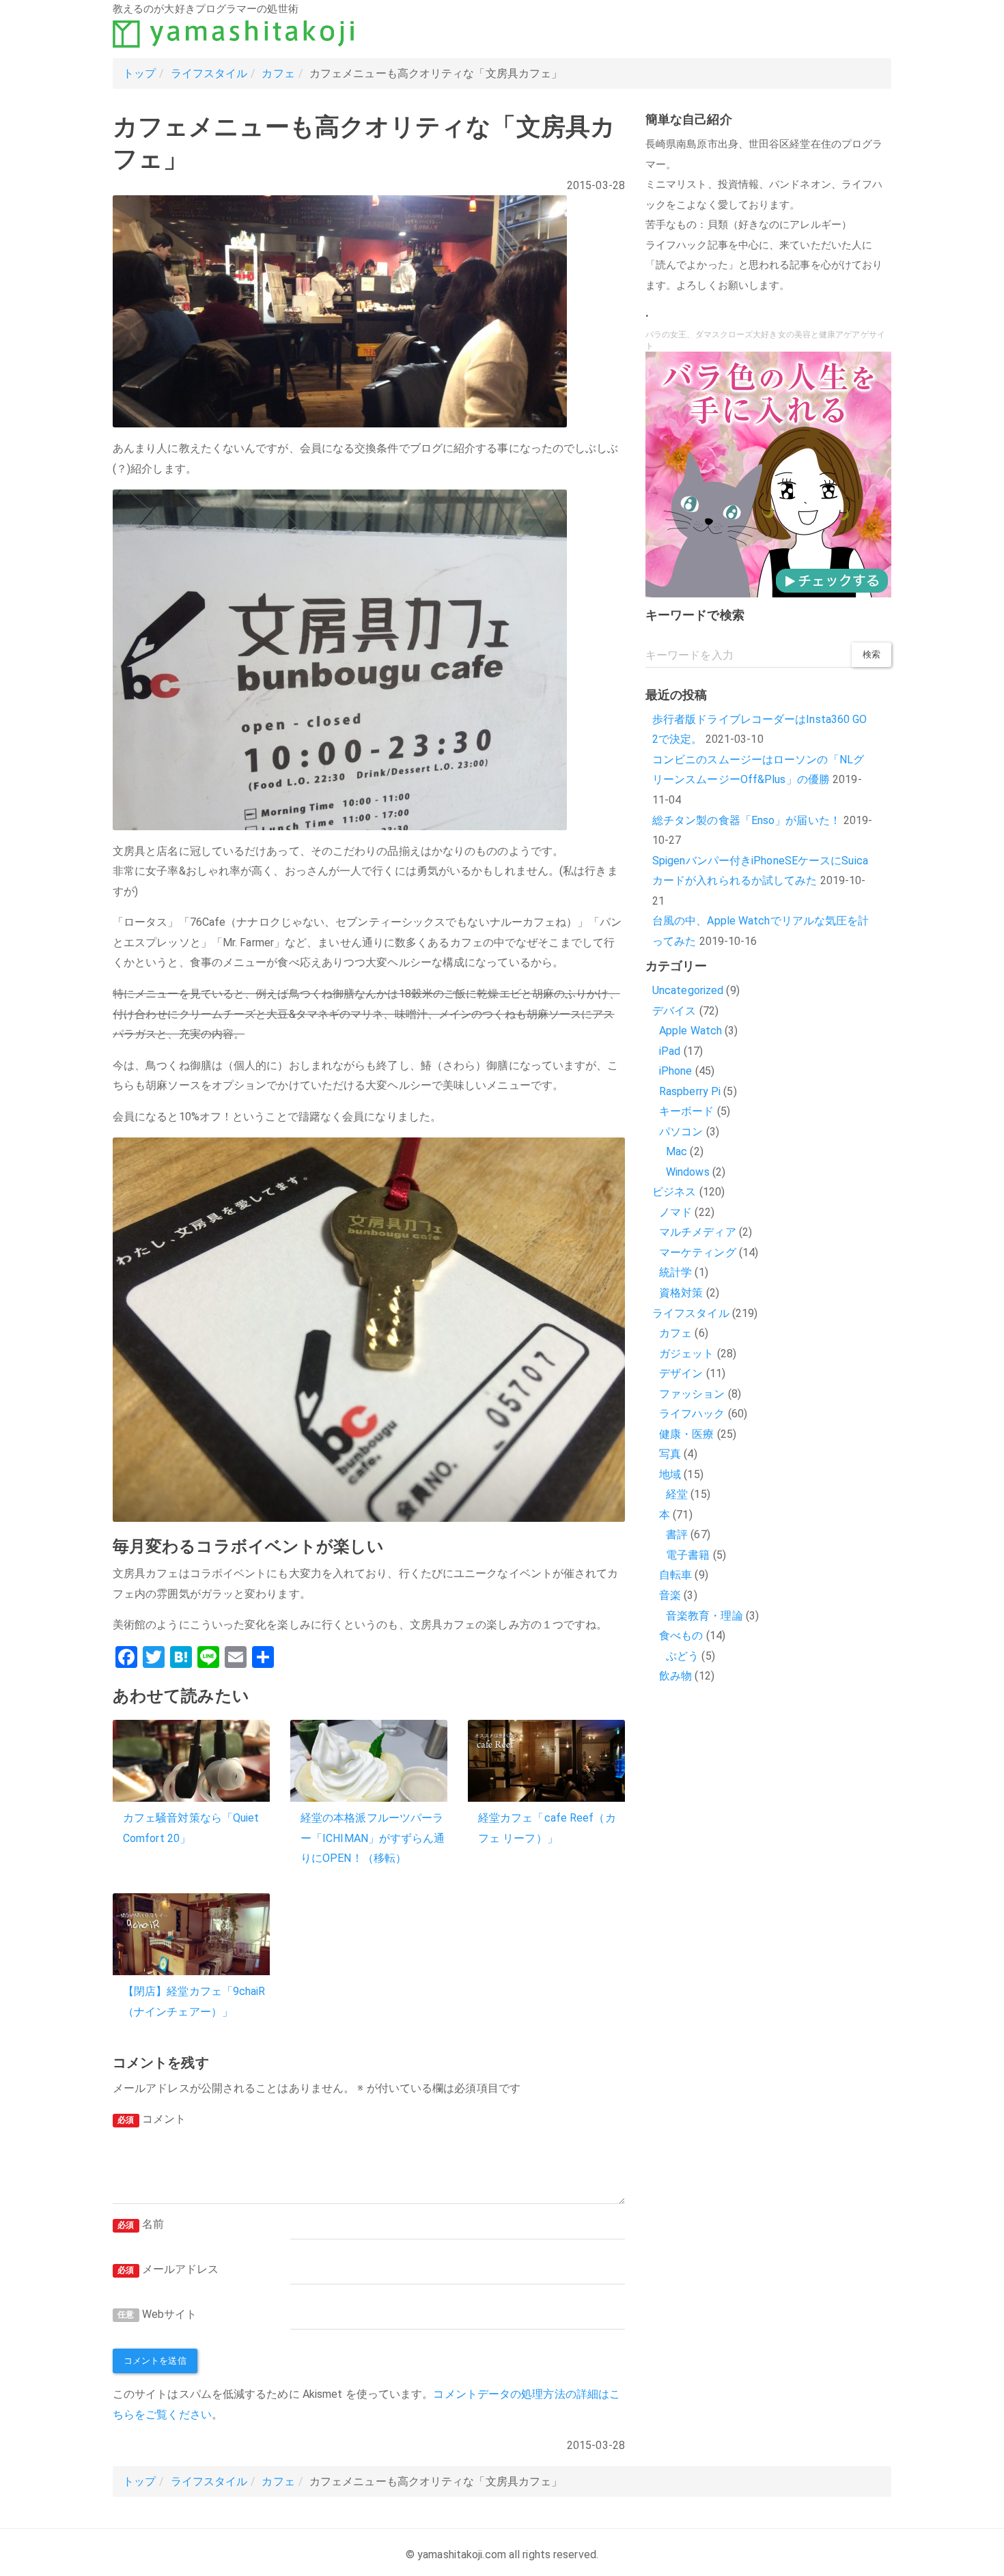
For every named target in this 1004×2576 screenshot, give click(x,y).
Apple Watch (691, 1031)
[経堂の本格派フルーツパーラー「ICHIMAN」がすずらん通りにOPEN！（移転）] (369, 1761)
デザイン (681, 1373)
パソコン (681, 1132)
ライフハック (692, 1414)
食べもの (681, 1636)
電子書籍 (688, 1555)
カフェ (278, 73)
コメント (152, 2119)
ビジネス (674, 1192)
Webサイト (157, 2314)
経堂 (677, 1494)
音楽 (670, 1595)
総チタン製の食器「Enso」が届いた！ (747, 820)
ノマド (675, 1212)
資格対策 (681, 1293)
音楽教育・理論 (705, 1616)
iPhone (676, 1071)
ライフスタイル (209, 73)
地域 (670, 1474)
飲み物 (675, 1676)
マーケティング (698, 1252)
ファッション (692, 1394)
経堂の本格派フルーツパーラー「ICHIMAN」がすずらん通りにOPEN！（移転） (373, 1838)
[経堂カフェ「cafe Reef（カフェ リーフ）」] (546, 1761)
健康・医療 (687, 1434)
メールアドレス (168, 2269)
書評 (677, 1534)
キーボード (687, 1111)
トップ (139, 73)
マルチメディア (698, 1232)
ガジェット (687, 1354)
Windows (688, 1172)
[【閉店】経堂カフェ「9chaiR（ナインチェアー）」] (191, 1934)
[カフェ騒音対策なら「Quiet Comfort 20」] (191, 1761)
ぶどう (682, 1656)
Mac (677, 1151)
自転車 (675, 1575)
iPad (670, 1051)
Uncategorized (688, 990)
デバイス (674, 1011)
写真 (670, 1454)
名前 (141, 2224)
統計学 (675, 1272)
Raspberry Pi (690, 1091)
